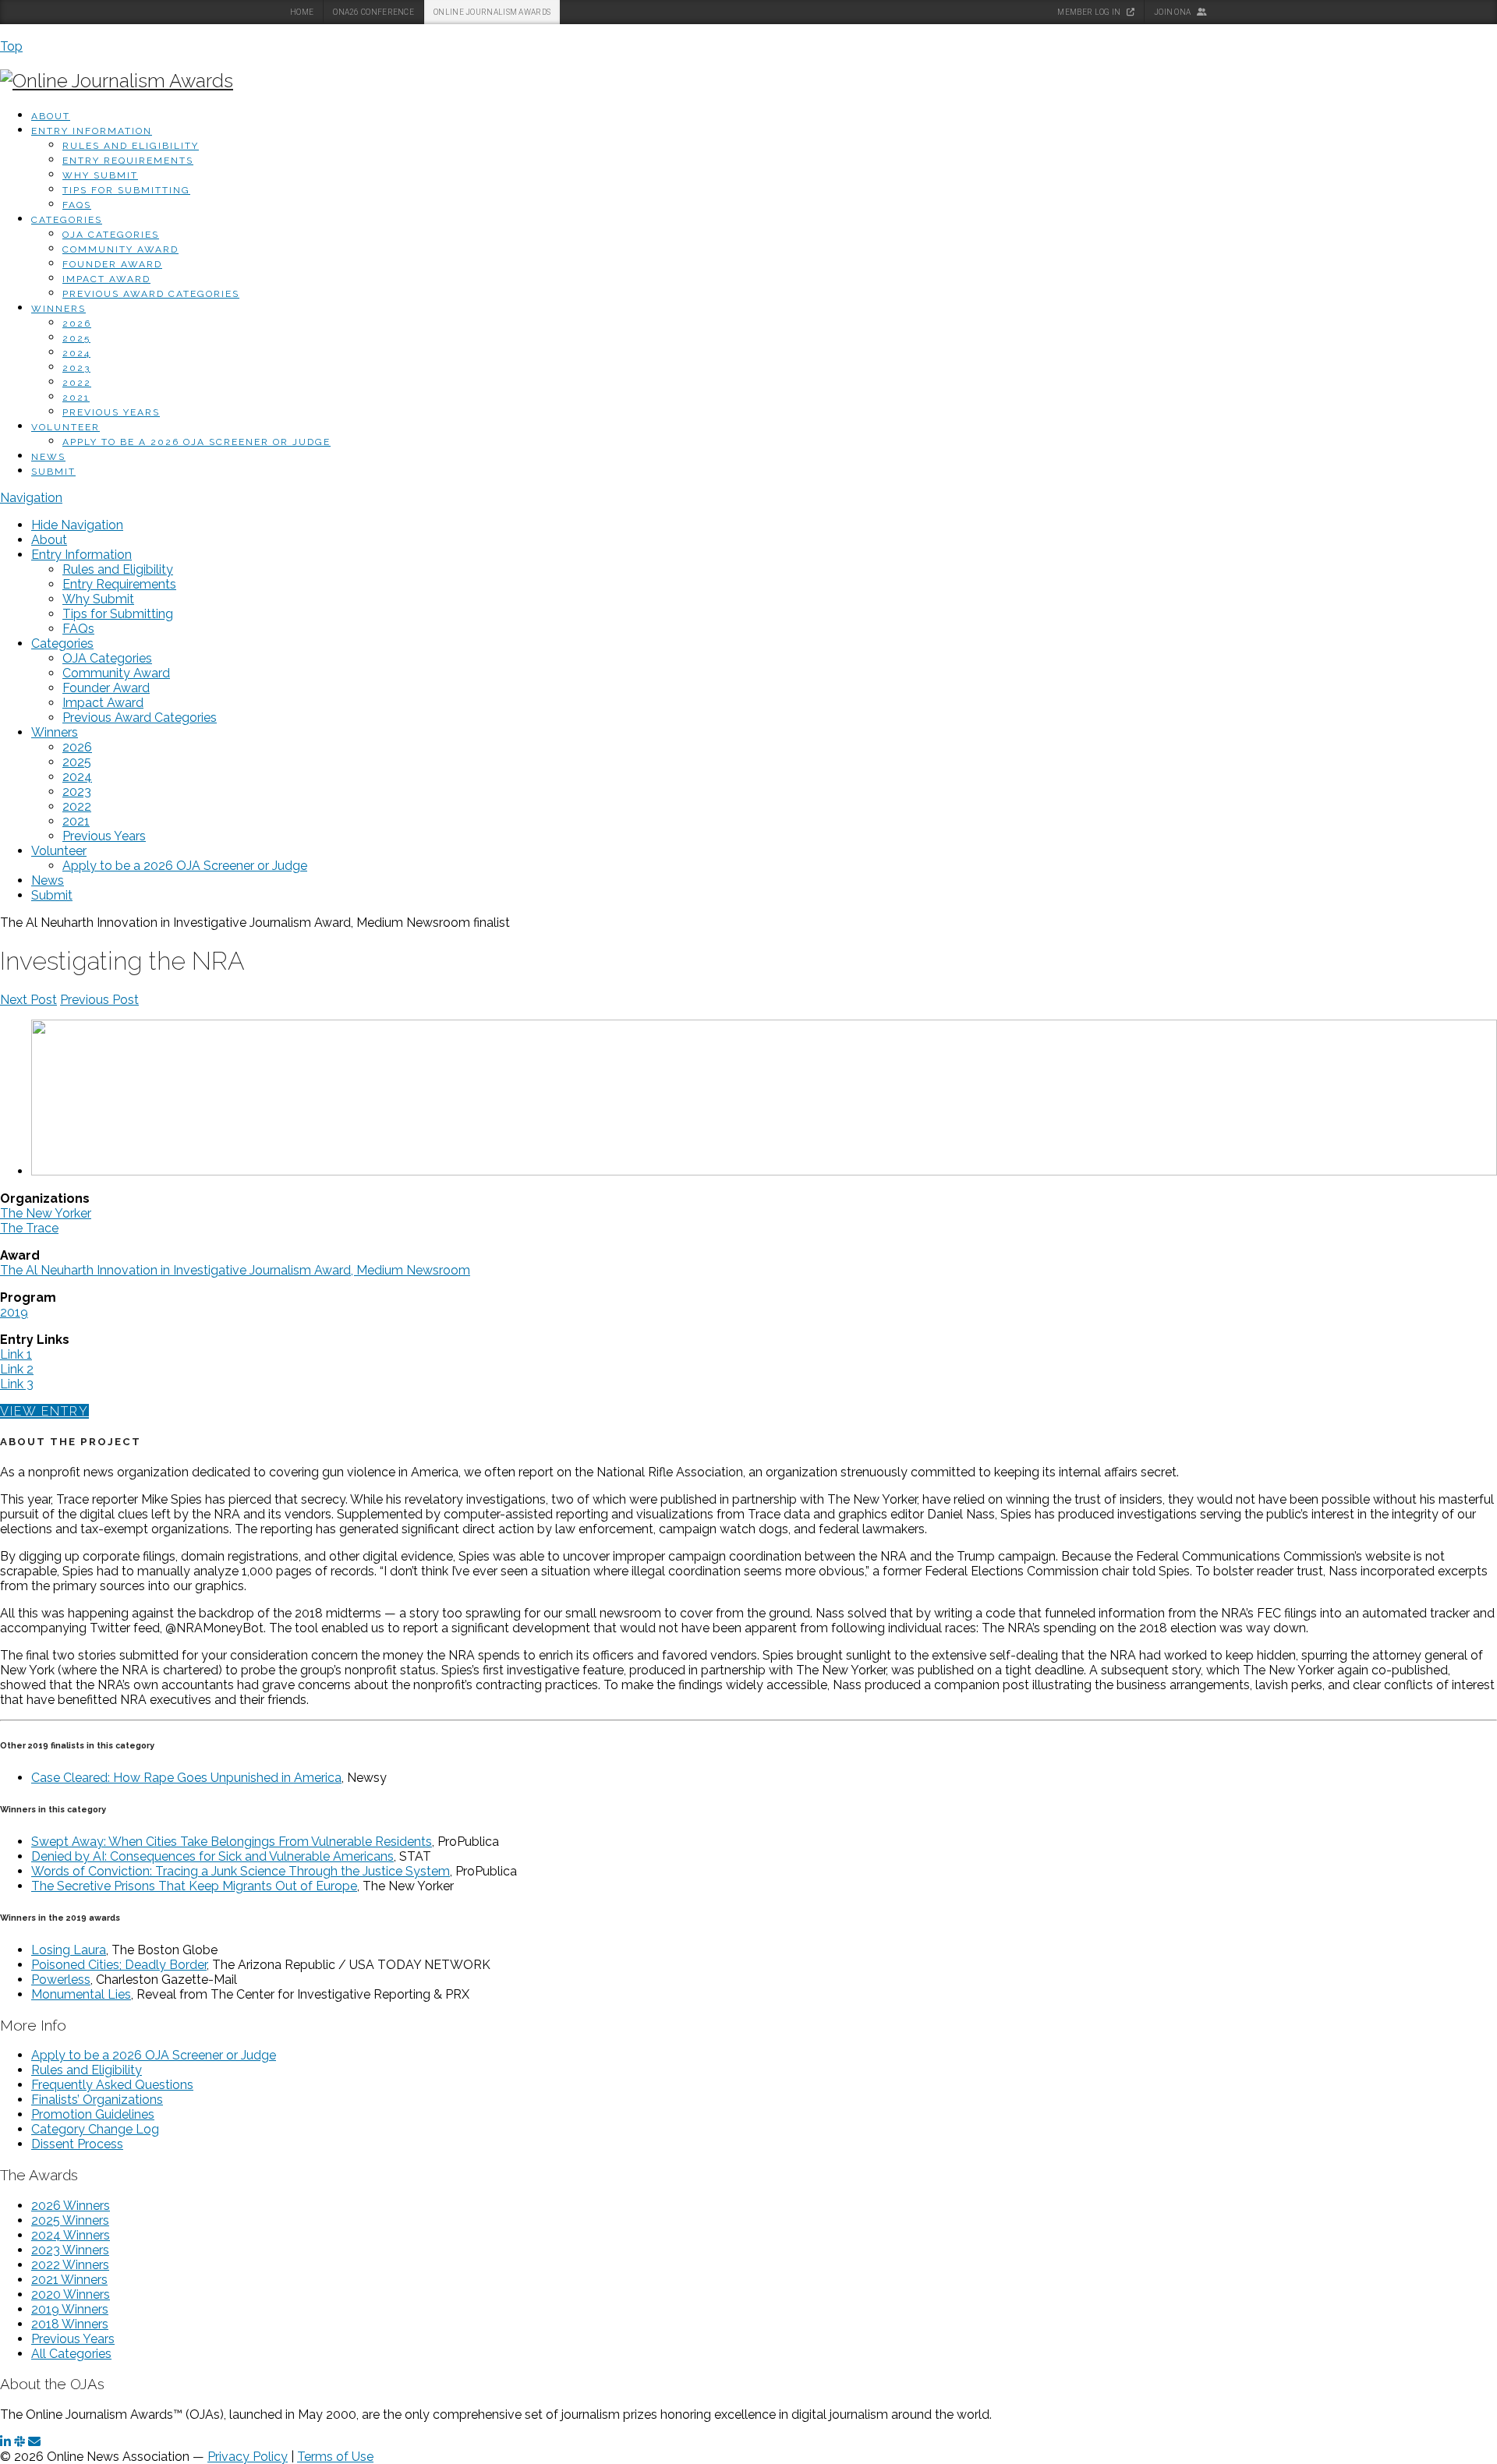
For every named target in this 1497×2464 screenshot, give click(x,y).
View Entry (44, 1411)
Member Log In (1090, 12)
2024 (76, 353)
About (51, 116)
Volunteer (65, 427)
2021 (76, 398)
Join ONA (1173, 12)
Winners (58, 309)
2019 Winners (70, 2309)
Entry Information (92, 131)
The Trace (29, 1228)
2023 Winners (70, 2250)
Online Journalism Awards (492, 12)
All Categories (71, 2354)
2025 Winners (70, 2220)
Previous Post (99, 1000)
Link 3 (17, 1384)
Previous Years (111, 412)
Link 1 (16, 1354)
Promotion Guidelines (93, 2114)
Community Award (120, 249)
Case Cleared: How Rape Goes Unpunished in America (186, 1778)
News (48, 457)
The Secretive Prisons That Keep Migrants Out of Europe (194, 1886)
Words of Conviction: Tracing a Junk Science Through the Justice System (241, 1871)
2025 (76, 338)
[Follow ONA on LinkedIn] (5, 2442)
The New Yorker (46, 1213)
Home (302, 12)
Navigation (31, 498)
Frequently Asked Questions (112, 2085)
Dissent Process (77, 2144)
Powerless (61, 1980)
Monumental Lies (81, 1994)
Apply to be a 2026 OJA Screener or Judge (196, 442)
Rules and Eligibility (131, 146)
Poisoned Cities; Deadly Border (119, 1965)
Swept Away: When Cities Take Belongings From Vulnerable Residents (232, 1842)
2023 (76, 368)
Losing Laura (69, 1950)
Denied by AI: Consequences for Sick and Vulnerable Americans (212, 1856)
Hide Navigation (77, 525)
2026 (77, 323)
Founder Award (112, 264)
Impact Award (106, 279)
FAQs (77, 205)
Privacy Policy (248, 2457)
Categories (67, 220)
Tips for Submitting (126, 190)
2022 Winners (70, 2265)
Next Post (28, 1000)
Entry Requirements (128, 161)
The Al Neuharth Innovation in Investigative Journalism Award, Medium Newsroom (235, 1270)
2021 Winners (69, 2280)
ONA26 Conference (373, 12)
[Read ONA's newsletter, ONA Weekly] (34, 2442)
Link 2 (17, 1369)
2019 (14, 1312)
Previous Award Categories (151, 294)
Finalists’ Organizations (97, 2100)
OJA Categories (111, 235)
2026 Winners (71, 2206)
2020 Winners (71, 2294)
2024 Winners (71, 2235)
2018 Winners (70, 2324)
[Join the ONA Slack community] (19, 2442)
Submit (53, 472)
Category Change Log (95, 2129)
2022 (77, 383)
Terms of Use (335, 2457)
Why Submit (100, 175)
